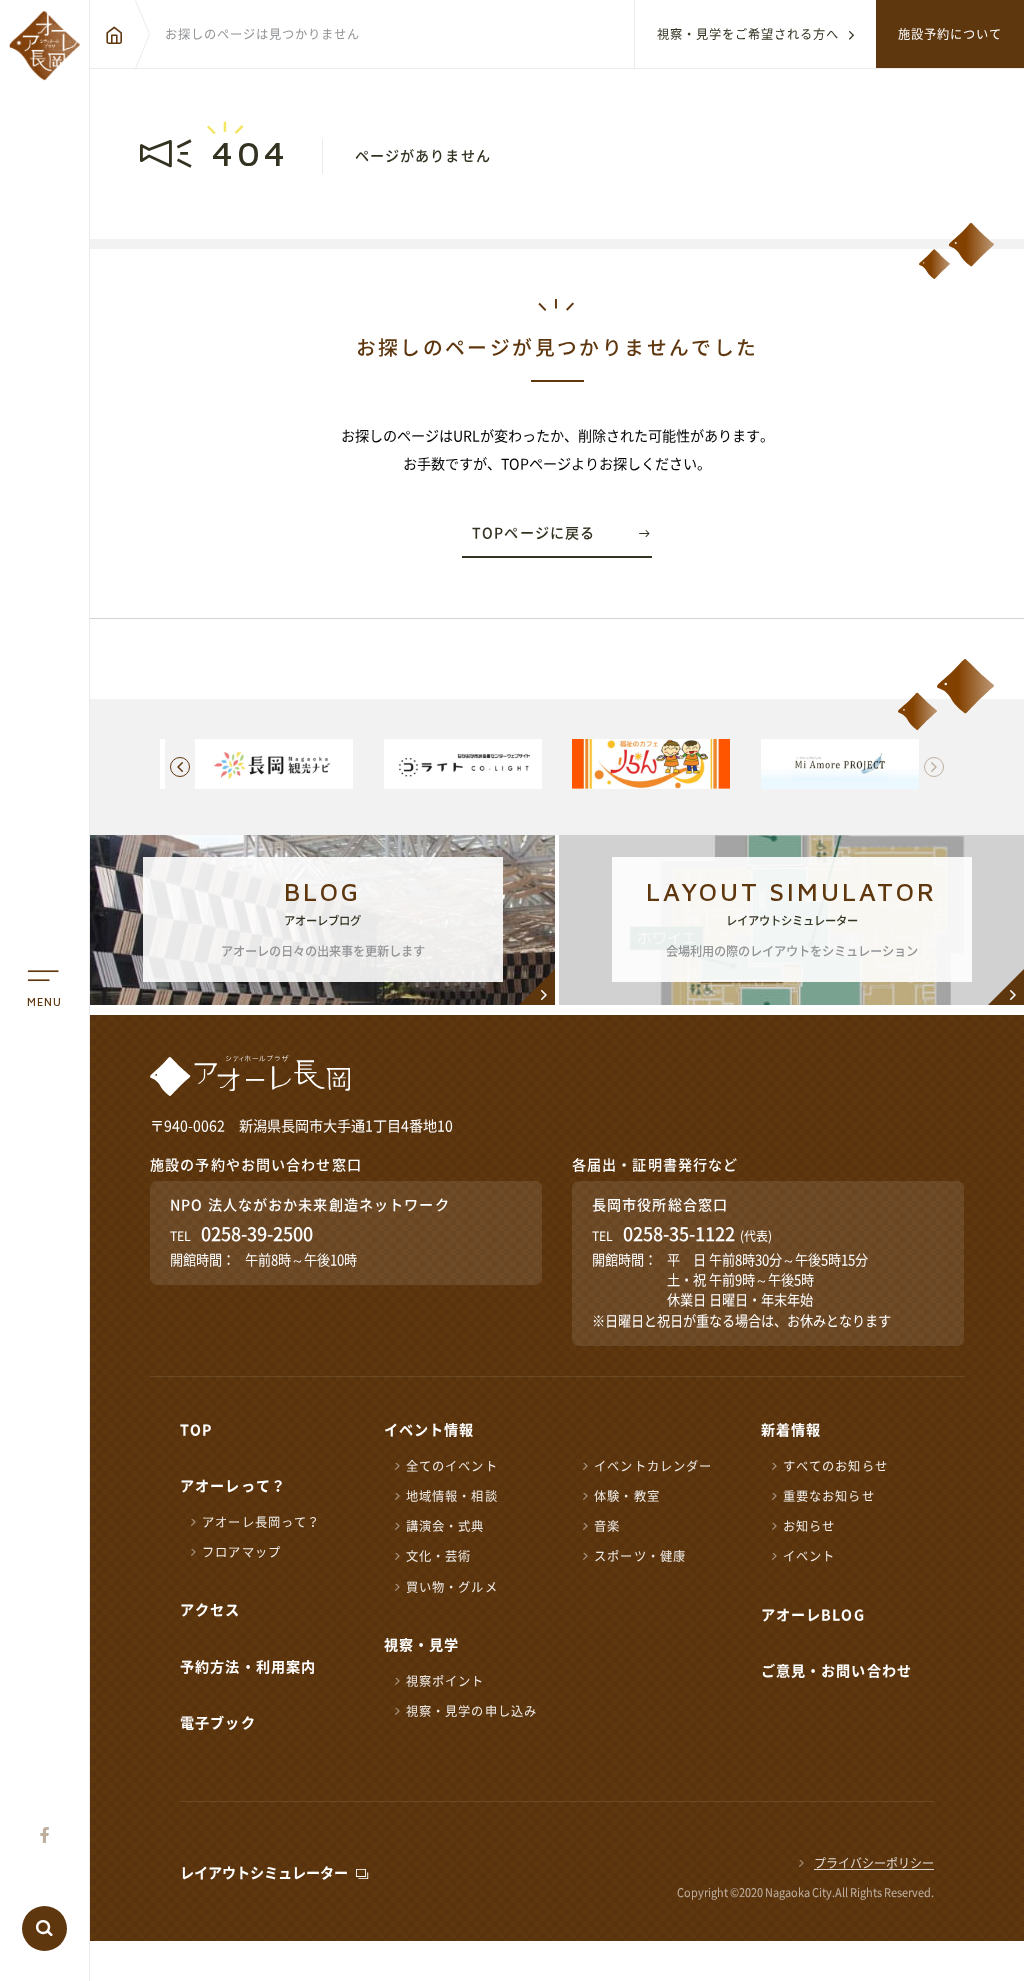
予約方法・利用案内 (248, 1667)
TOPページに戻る (533, 533)
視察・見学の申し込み (471, 1711)
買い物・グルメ (452, 1587)
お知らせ (809, 1526)
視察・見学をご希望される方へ (748, 34)
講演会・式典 (445, 1526)
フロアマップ (241, 1552)
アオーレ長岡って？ (261, 1522)
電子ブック (218, 1723)
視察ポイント (445, 1681)
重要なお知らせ (829, 1496)
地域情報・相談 (452, 1496)
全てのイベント (452, 1466)
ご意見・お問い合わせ (836, 1671)
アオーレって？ (233, 1486)
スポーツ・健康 (640, 1556)
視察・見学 (422, 1645)
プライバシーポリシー (874, 1863)
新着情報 (791, 1430)
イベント (809, 1556)
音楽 (607, 1526)
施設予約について (950, 34)
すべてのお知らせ (835, 1466)
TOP (196, 1430)
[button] (934, 767)
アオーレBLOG (813, 1615)
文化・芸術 (439, 1556)
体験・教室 (627, 1496)
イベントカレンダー (653, 1466)
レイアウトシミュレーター (264, 1873)
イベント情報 (429, 1430)
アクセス (210, 1610)
